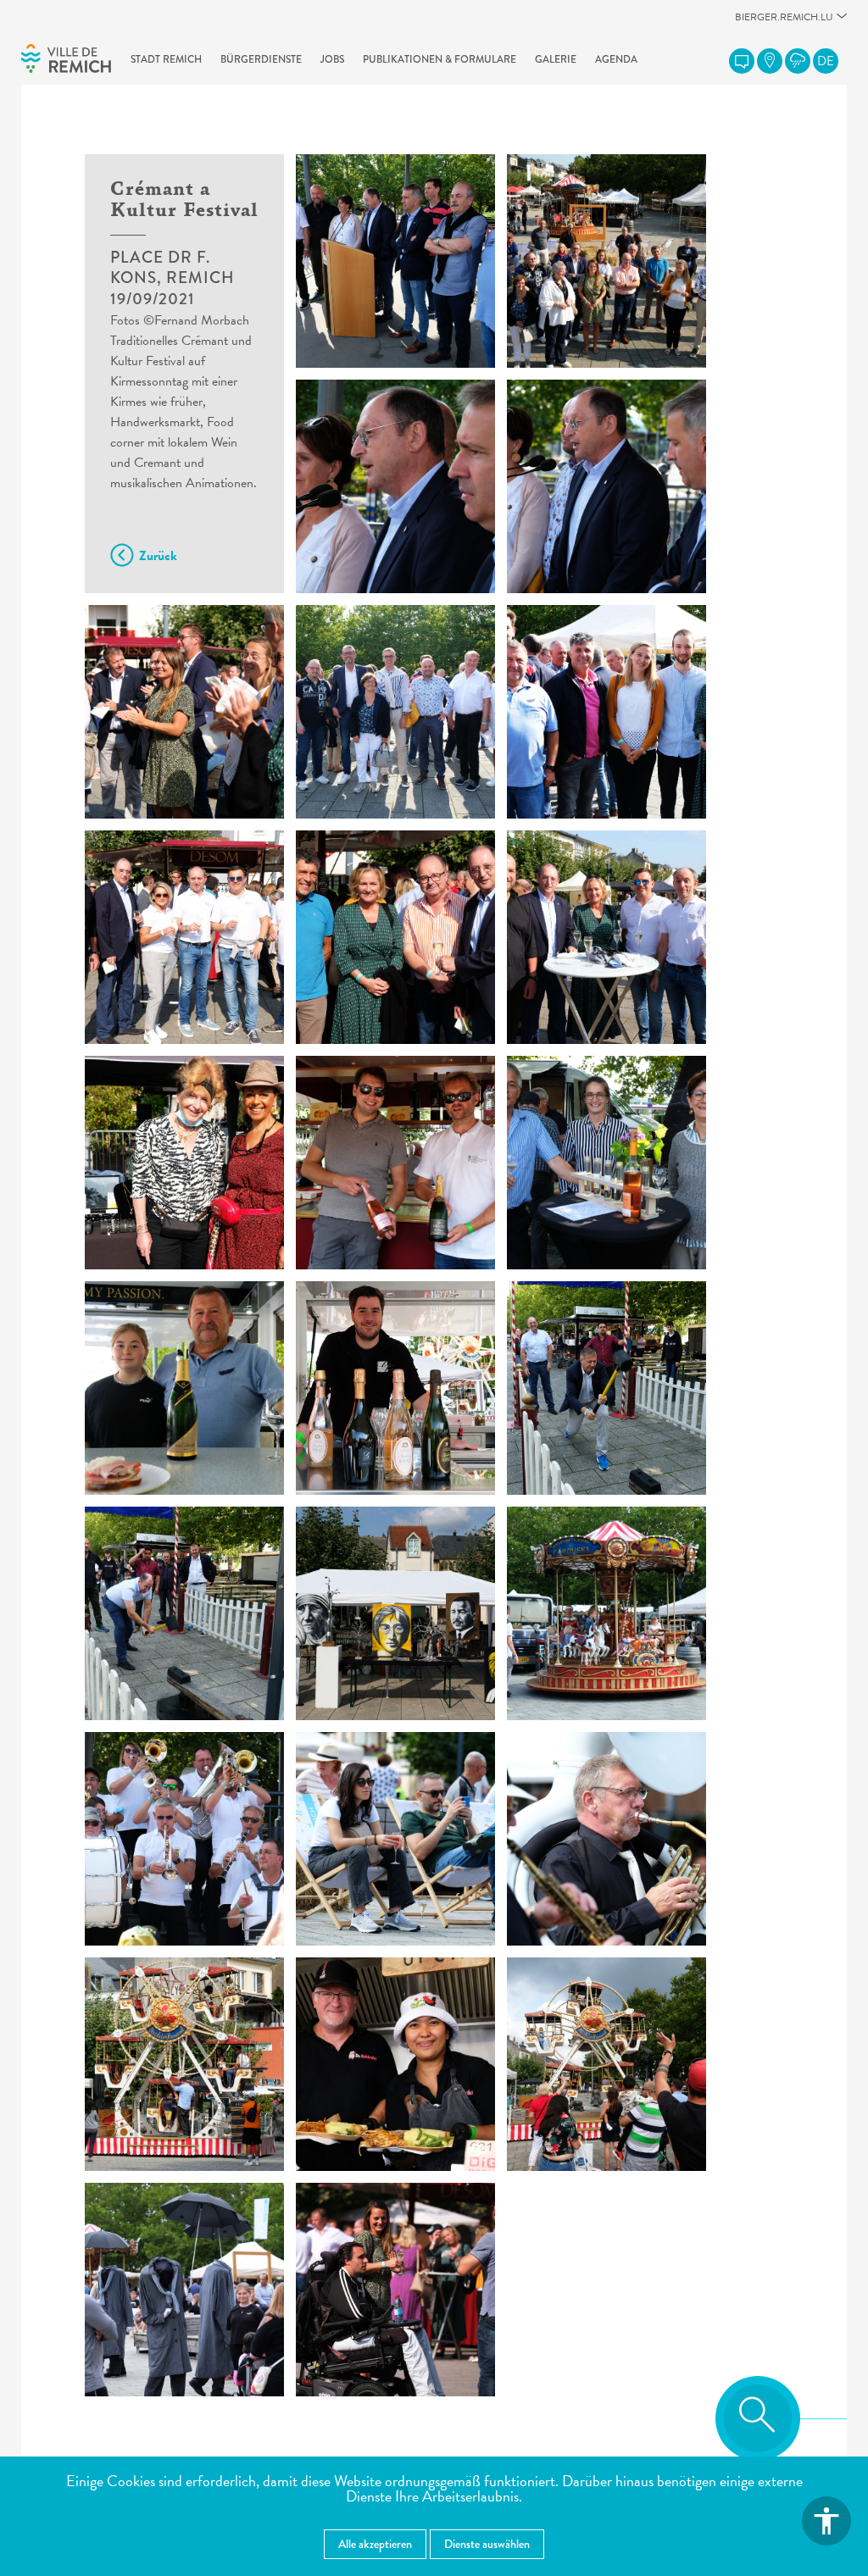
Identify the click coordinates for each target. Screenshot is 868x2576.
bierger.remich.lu (784, 22)
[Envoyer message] (742, 61)
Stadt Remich (166, 59)
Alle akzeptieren (375, 2544)
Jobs (332, 59)
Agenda (616, 59)
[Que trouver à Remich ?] (770, 61)
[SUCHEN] (758, 2418)
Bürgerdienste (261, 59)
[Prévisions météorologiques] (798, 61)
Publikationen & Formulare (440, 59)
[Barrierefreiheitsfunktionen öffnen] (826, 2521)
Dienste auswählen (487, 2544)
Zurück (158, 556)
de (826, 61)
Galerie (556, 59)
